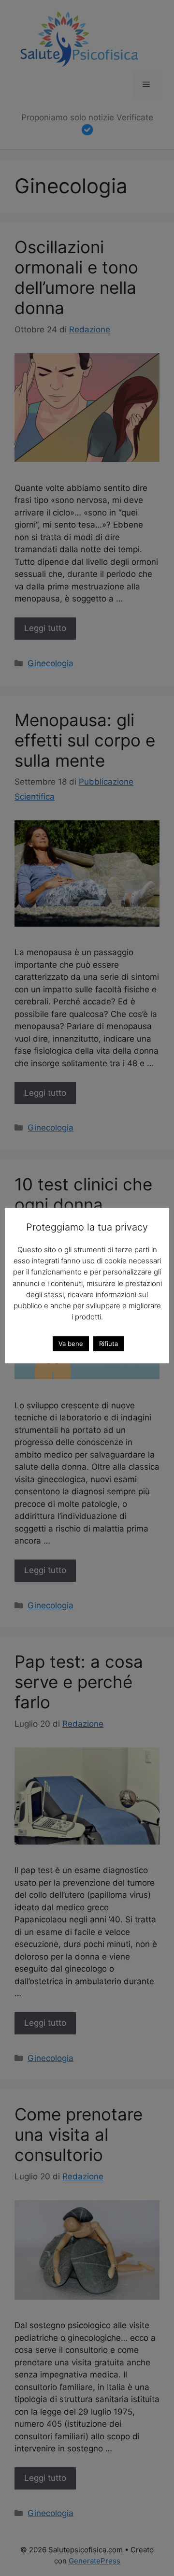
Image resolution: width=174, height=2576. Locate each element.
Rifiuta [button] (109, 1344)
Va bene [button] (71, 1344)
